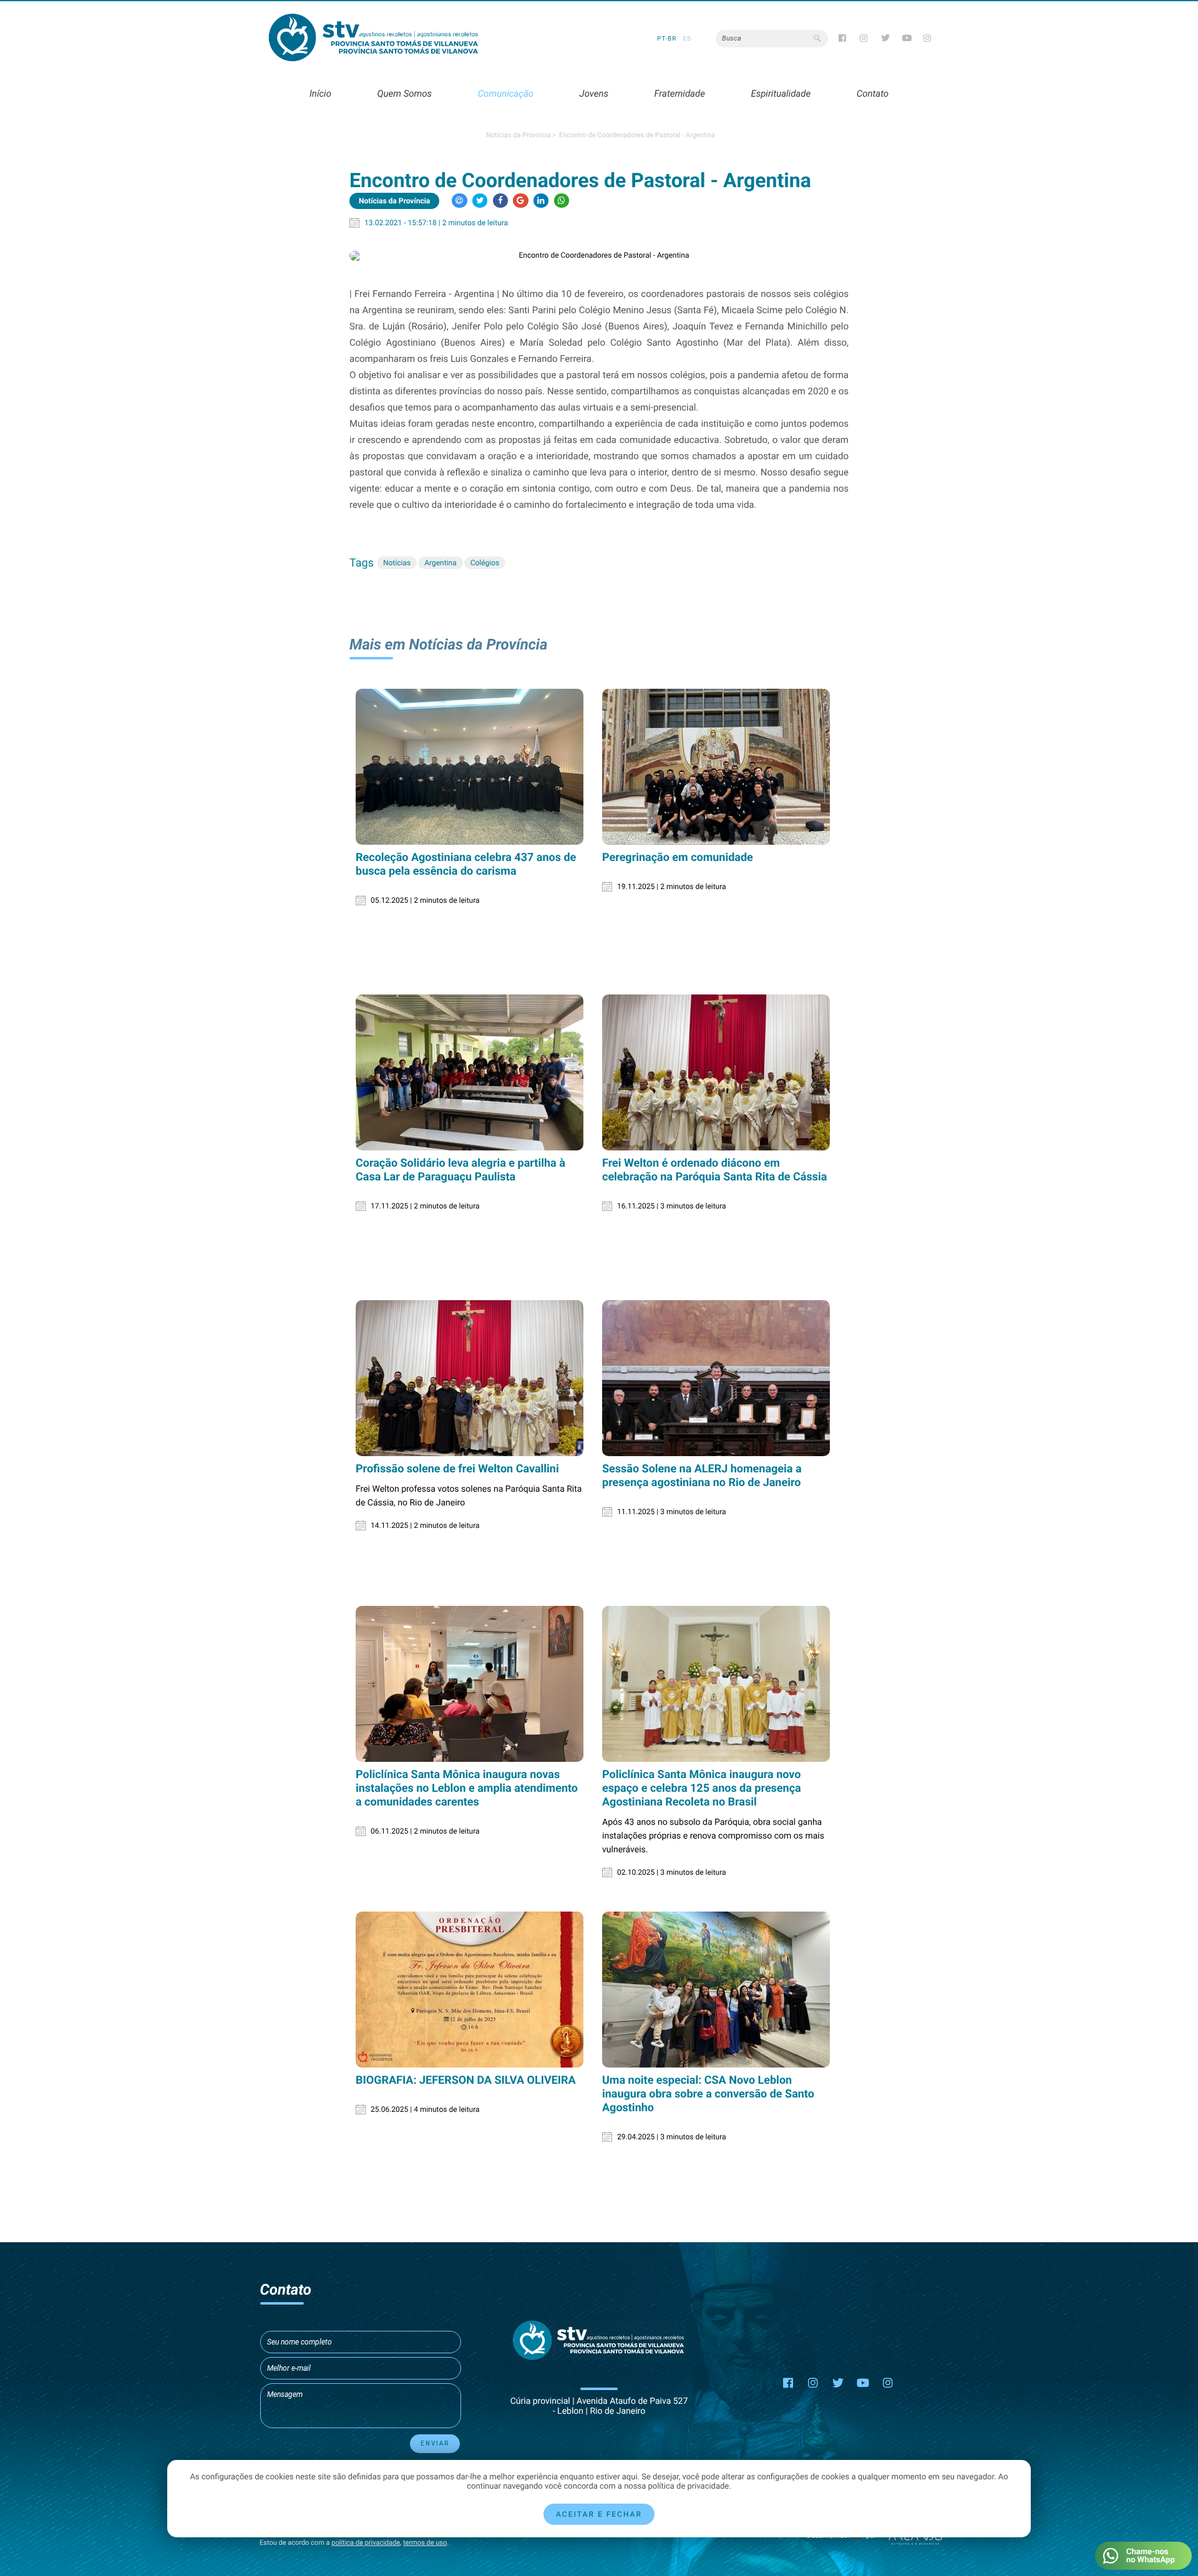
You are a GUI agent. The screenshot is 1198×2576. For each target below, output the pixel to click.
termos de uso (425, 2543)
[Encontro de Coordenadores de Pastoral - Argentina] (599, 256)
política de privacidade (366, 2543)
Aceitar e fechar (599, 2514)
